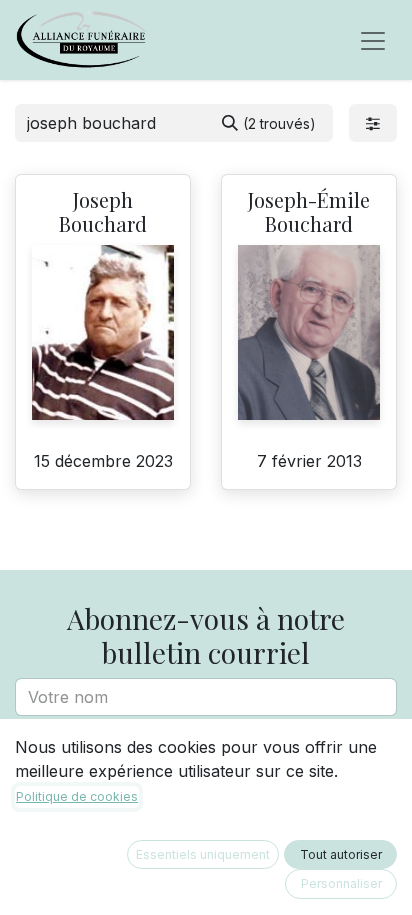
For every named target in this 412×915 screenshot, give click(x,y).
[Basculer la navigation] (373, 40)
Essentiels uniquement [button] (203, 854)
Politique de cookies (77, 796)
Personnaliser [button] (341, 883)
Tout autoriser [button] (341, 854)
